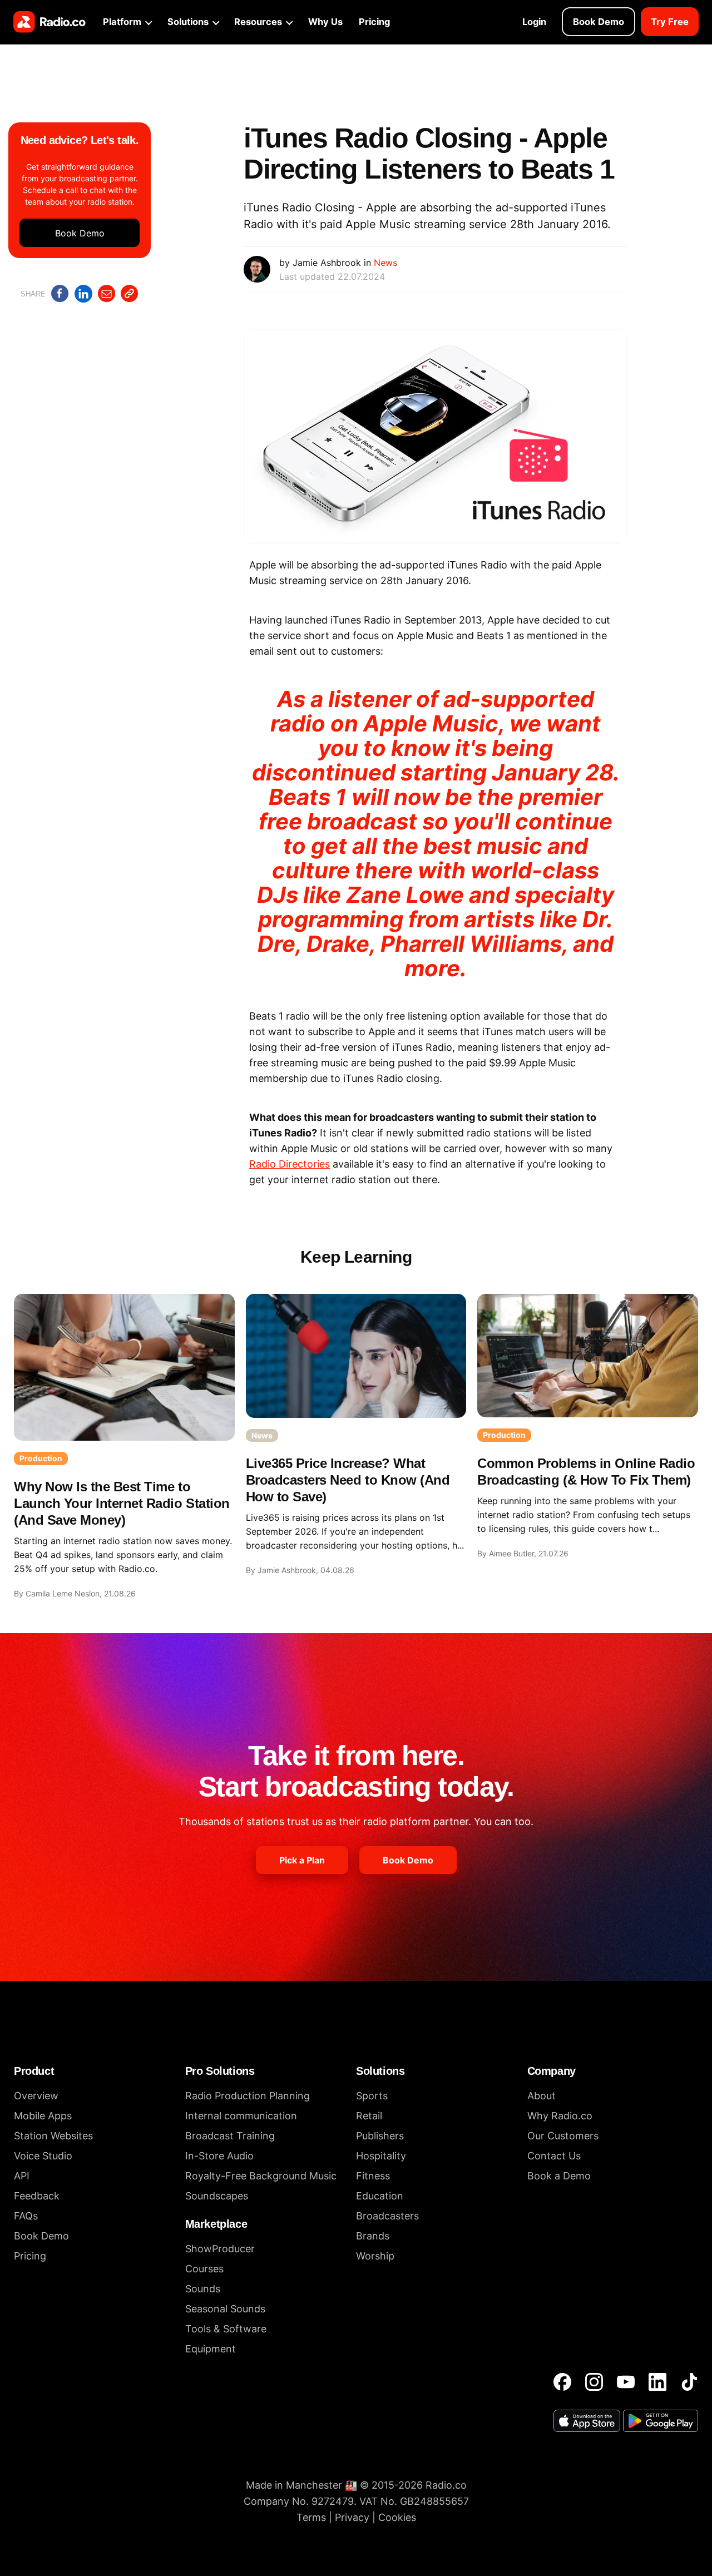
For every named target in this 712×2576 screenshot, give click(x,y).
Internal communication (241, 2116)
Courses (204, 2269)
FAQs (26, 2216)
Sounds (203, 2289)
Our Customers (563, 2136)
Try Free (670, 22)
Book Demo (599, 22)
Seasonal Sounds (225, 2309)
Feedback (37, 2196)
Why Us (325, 22)
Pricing (374, 22)
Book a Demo (559, 2176)
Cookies (397, 2517)
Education (380, 2196)
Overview (36, 2096)
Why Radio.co (560, 2116)
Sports (372, 2096)
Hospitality (381, 2156)
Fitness (373, 2176)
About (542, 2096)
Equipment (211, 2349)
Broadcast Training (230, 2136)
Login (534, 22)
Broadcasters (387, 2216)
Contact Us (554, 2156)
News (385, 263)
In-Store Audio (219, 2156)
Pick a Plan (302, 1860)
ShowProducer (220, 2249)
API (22, 2176)
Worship (375, 2256)
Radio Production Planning (248, 2096)
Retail (369, 2116)
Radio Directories (290, 1164)
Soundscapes (217, 2196)
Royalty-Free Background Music (261, 2176)
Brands (373, 2236)
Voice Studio (43, 2156)
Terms (311, 2517)
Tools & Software (226, 2329)
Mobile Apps (43, 2116)
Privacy (352, 2517)
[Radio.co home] (50, 22)
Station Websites (53, 2136)
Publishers (380, 2136)
